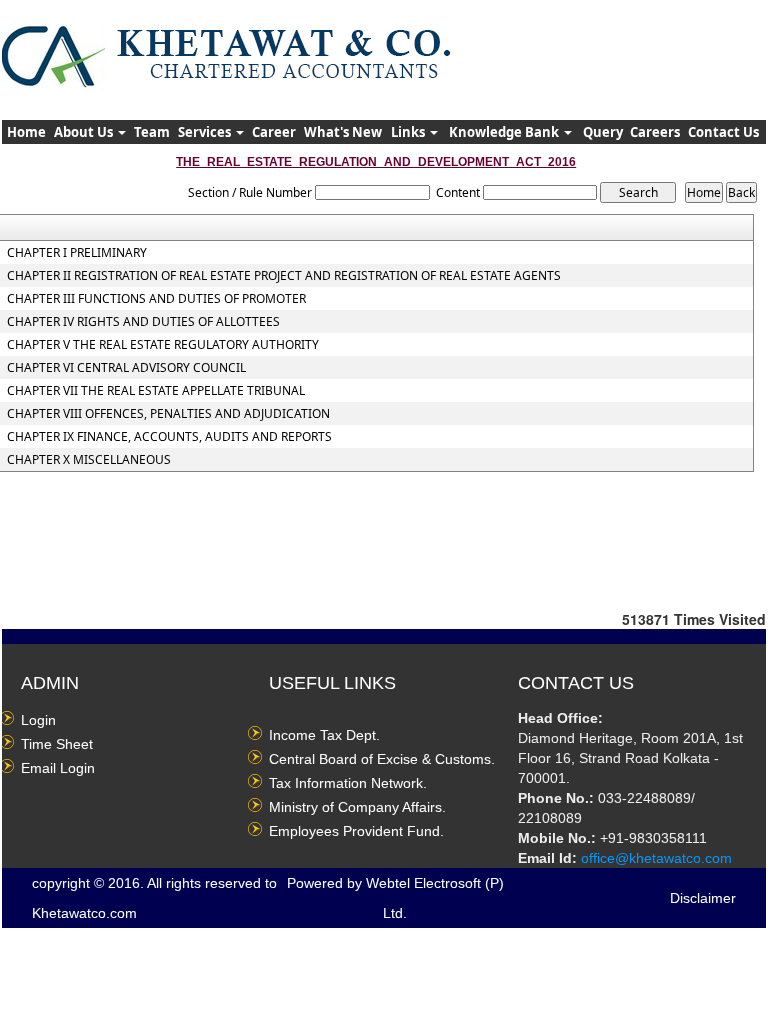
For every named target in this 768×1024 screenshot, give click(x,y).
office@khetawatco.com (656, 858)
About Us (85, 132)
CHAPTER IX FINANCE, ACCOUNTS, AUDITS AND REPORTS (169, 437)
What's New (343, 132)
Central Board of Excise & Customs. (382, 759)
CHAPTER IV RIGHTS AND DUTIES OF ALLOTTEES (143, 322)
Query (603, 132)
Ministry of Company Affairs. (357, 807)
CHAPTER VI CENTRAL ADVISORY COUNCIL (126, 368)
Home (26, 132)
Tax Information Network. (348, 783)
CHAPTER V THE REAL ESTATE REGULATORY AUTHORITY (163, 345)
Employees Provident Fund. (356, 831)
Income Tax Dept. (324, 735)
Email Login (58, 768)
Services (206, 132)
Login (38, 720)
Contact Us (723, 132)
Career (274, 132)
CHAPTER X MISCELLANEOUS (89, 460)
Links (409, 132)
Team (152, 132)
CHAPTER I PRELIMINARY (77, 253)
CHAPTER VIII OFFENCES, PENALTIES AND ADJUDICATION (168, 414)
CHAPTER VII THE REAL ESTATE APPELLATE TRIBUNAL (156, 391)
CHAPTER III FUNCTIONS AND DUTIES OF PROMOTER (156, 299)
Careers (655, 132)
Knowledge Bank (505, 132)
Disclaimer (703, 898)
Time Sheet (57, 744)
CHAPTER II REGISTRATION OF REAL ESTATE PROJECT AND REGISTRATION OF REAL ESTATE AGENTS (284, 276)
